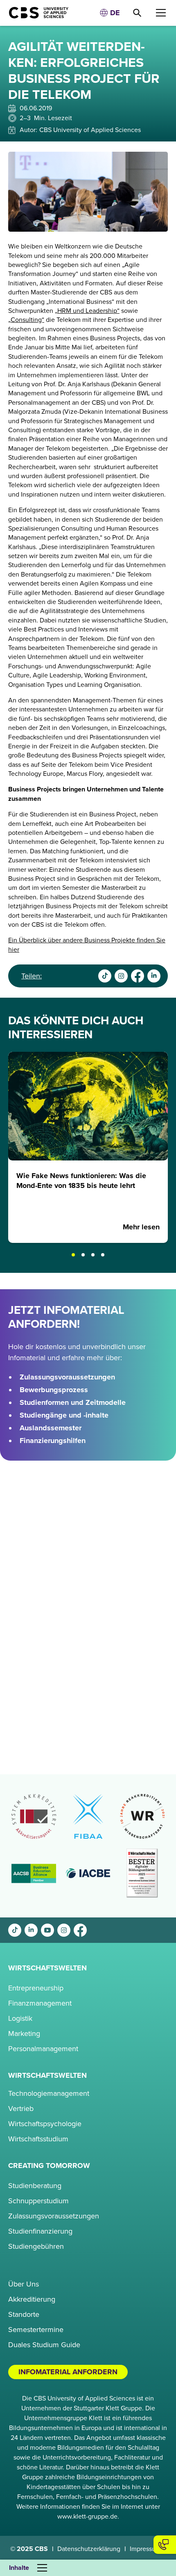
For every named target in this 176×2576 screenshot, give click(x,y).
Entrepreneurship (36, 1988)
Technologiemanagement (49, 2093)
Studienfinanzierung (40, 2231)
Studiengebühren (36, 2246)
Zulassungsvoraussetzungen (54, 2216)
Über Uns (24, 2284)
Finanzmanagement (40, 2003)
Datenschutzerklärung (89, 2549)
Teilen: (32, 976)
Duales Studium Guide (44, 2345)
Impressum (145, 2549)
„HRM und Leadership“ (87, 311)
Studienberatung (35, 2186)
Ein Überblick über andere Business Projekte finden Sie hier (87, 945)
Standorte (24, 2314)
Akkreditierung (32, 2299)
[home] (35, 13)
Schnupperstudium (38, 2201)
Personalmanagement (43, 2049)
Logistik (20, 2018)
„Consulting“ (26, 320)
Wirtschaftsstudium (38, 2139)
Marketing (24, 2033)
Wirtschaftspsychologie (45, 2124)
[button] (110, 13)
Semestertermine (36, 2330)
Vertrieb (21, 2109)
